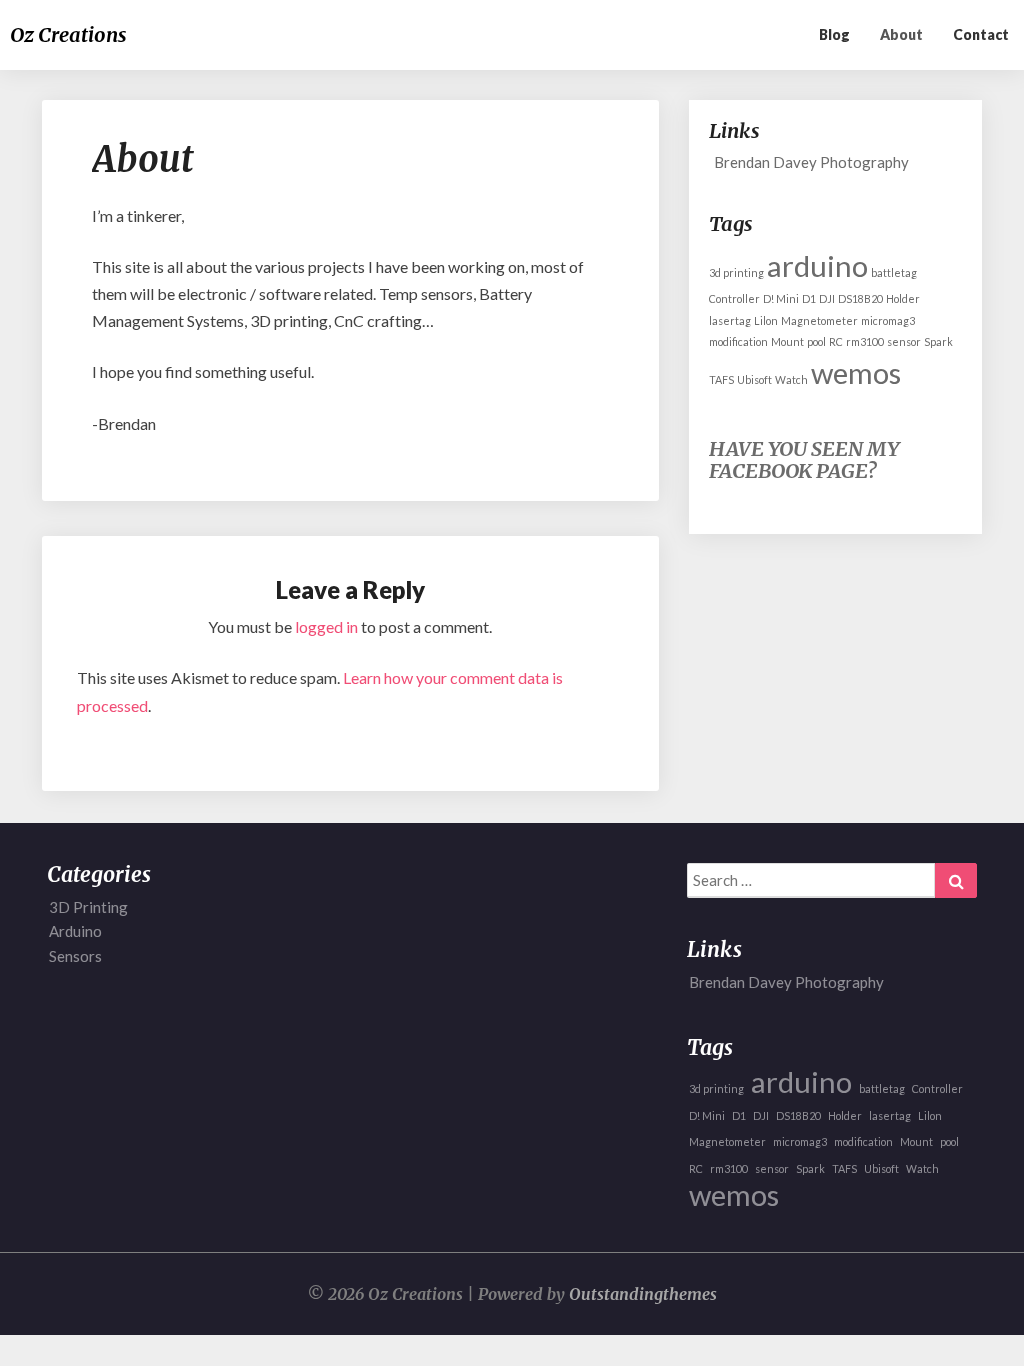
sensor (904, 341)
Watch (791, 379)
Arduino (75, 931)
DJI (827, 298)
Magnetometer (819, 320)
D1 (809, 298)
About (901, 34)
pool (816, 341)
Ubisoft (754, 379)
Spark (938, 341)
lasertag (730, 320)
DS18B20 (860, 298)
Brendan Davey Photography (811, 162)
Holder (903, 298)
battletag (894, 272)
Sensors (75, 956)
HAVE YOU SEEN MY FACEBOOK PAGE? (804, 459)
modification (738, 341)
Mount (787, 341)
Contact (981, 34)
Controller (734, 298)
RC (836, 341)
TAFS (721, 379)
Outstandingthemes (643, 1294)
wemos (856, 372)
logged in (326, 626)
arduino (817, 265)
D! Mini (781, 298)
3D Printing (88, 907)
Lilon (766, 320)
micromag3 (888, 320)
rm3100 (865, 341)
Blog (834, 34)
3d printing (736, 272)
